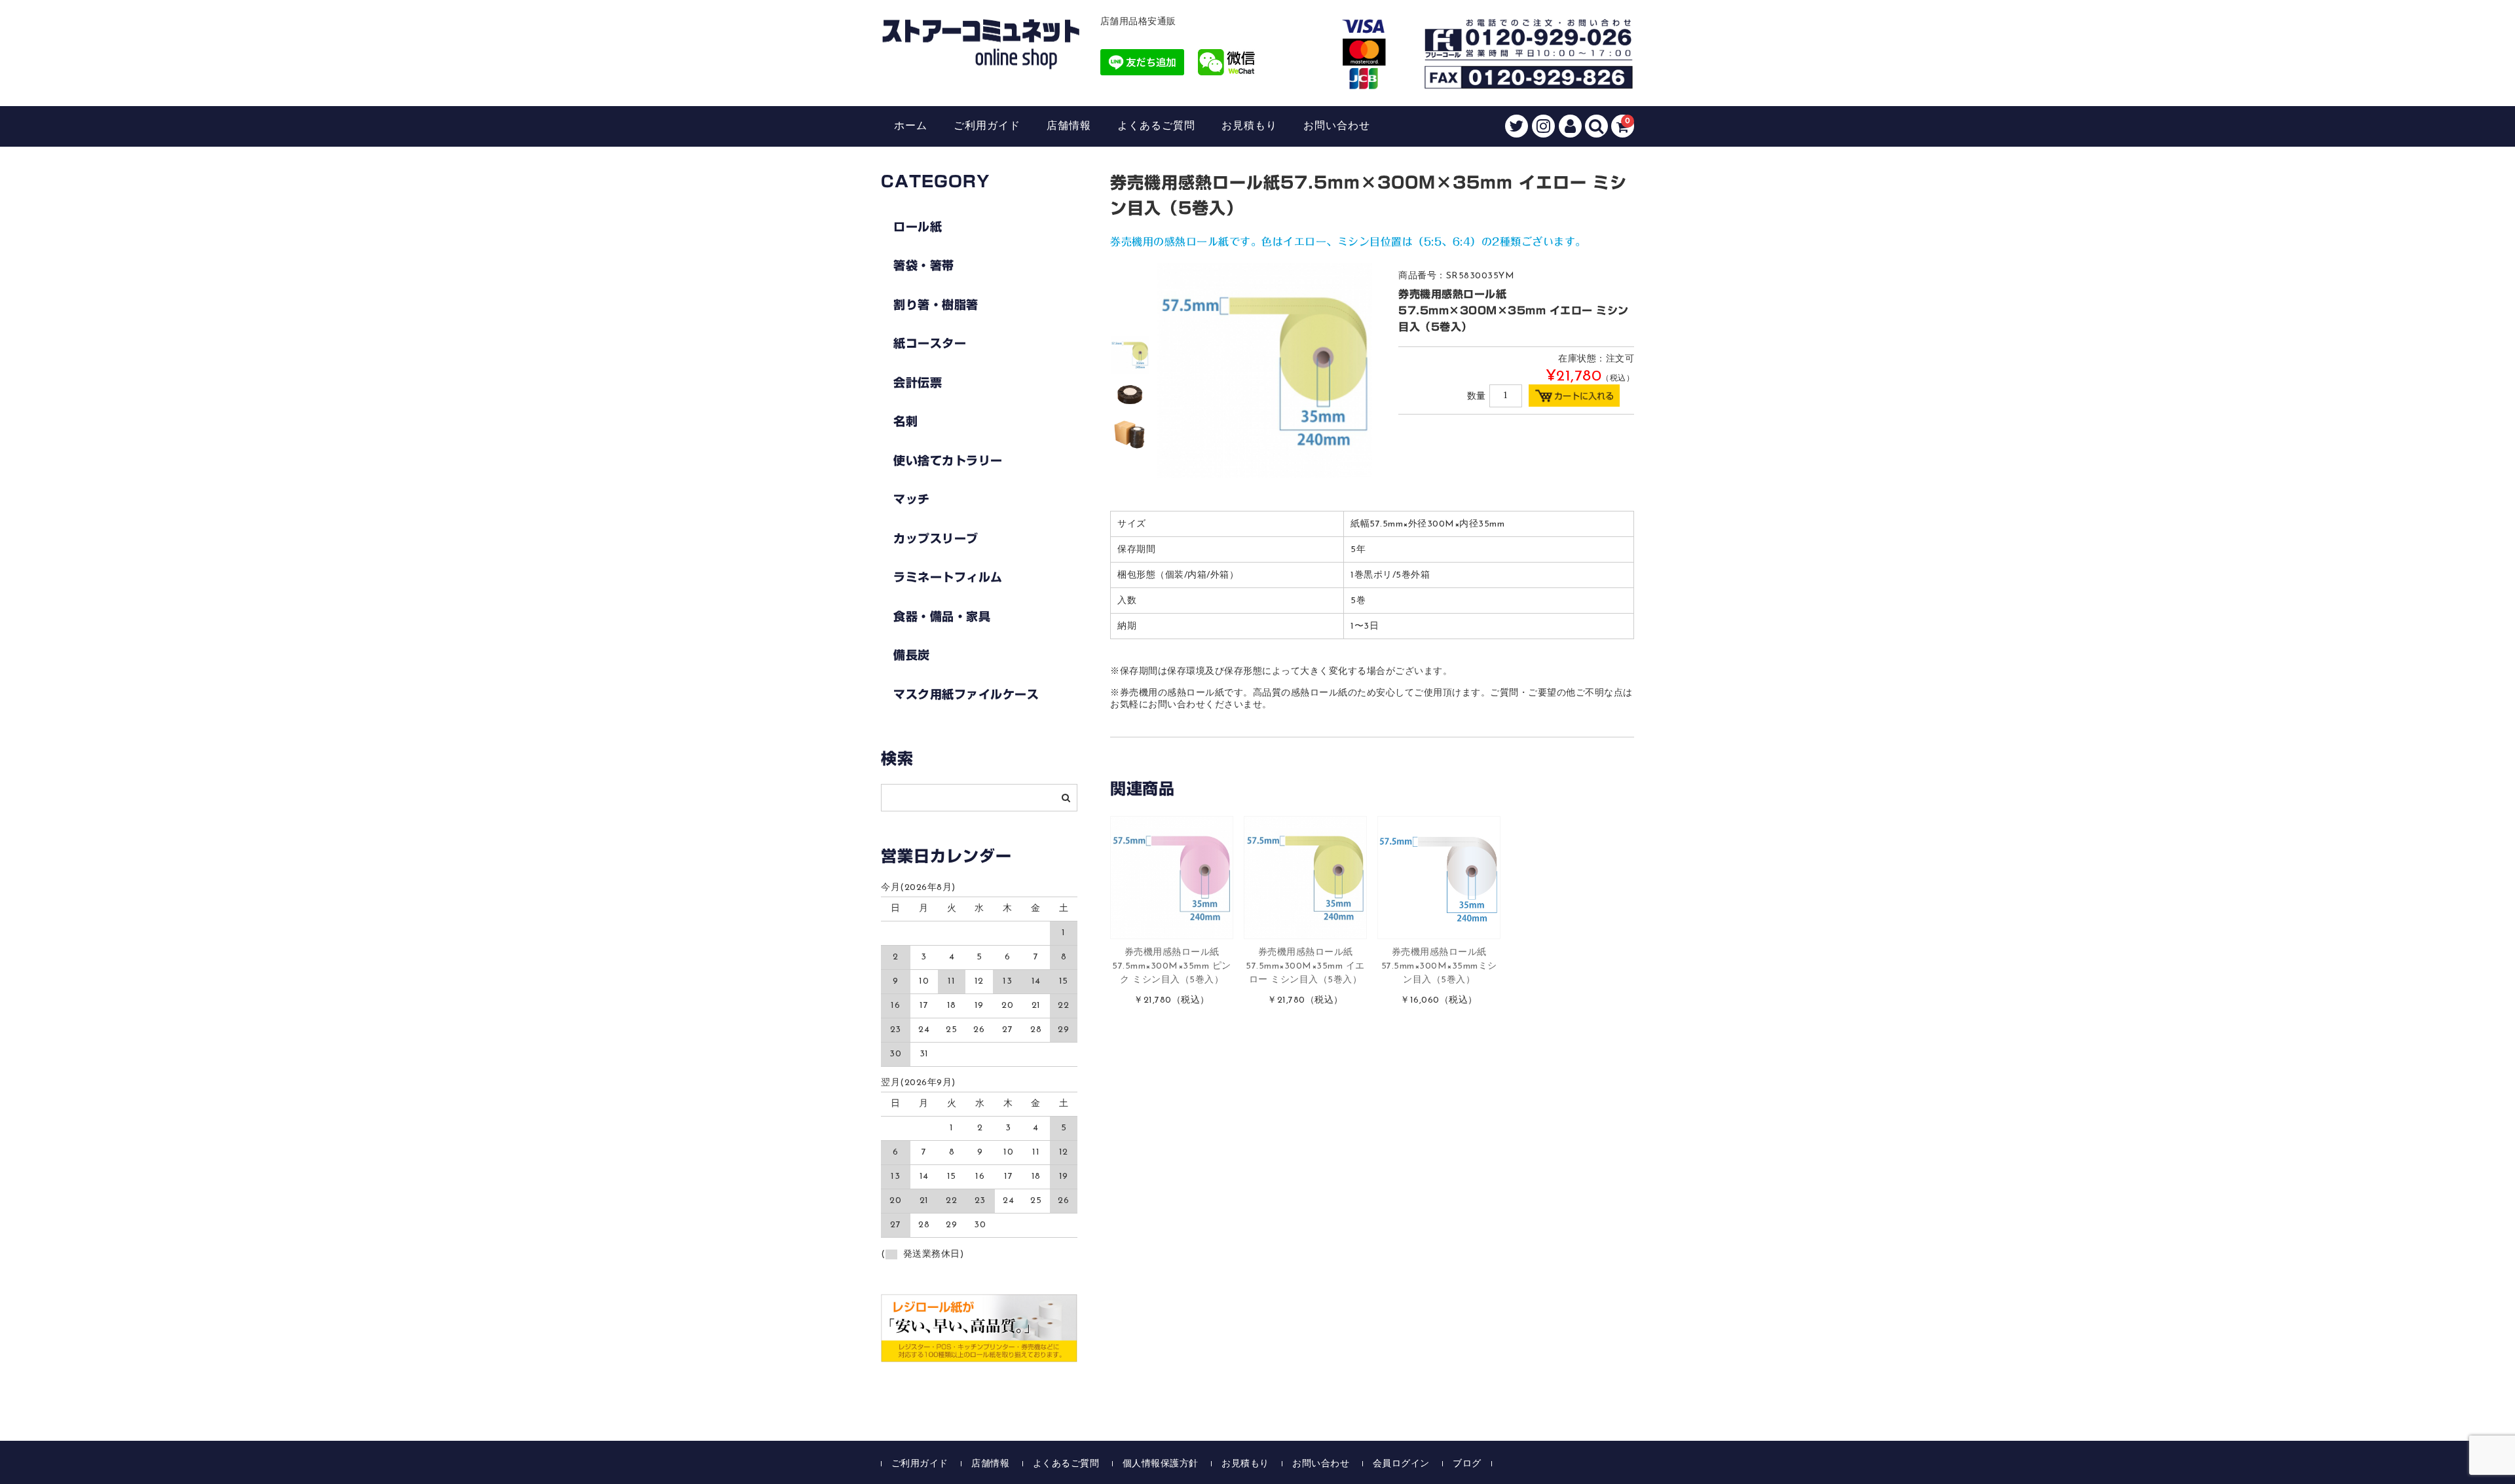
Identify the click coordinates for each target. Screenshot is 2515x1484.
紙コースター (930, 343)
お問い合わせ (1337, 126)
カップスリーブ (936, 538)
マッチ (912, 499)
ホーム (911, 126)
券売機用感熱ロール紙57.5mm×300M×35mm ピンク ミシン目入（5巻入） (1172, 966)
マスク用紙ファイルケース (966, 694)
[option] (1130, 355)
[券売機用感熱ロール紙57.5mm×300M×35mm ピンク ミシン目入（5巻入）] (1172, 878)
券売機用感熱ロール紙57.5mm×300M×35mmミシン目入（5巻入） (1439, 966)
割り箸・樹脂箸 (936, 305)
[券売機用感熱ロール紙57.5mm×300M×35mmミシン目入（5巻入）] (1439, 878)
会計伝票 (918, 382)
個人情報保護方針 (1161, 1464)
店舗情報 (1069, 126)
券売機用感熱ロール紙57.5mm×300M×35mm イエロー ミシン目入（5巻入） (1305, 966)
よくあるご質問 (1156, 126)
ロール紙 (918, 227)
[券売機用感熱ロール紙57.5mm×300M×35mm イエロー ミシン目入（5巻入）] (1305, 878)
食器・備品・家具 (942, 616)
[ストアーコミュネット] (981, 57)
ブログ (1467, 1464)
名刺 (905, 421)
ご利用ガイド (987, 126)
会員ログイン (1401, 1464)
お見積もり (1249, 126)
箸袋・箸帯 (924, 265)
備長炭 (912, 655)
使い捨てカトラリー (948, 460)
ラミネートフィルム (948, 577)
